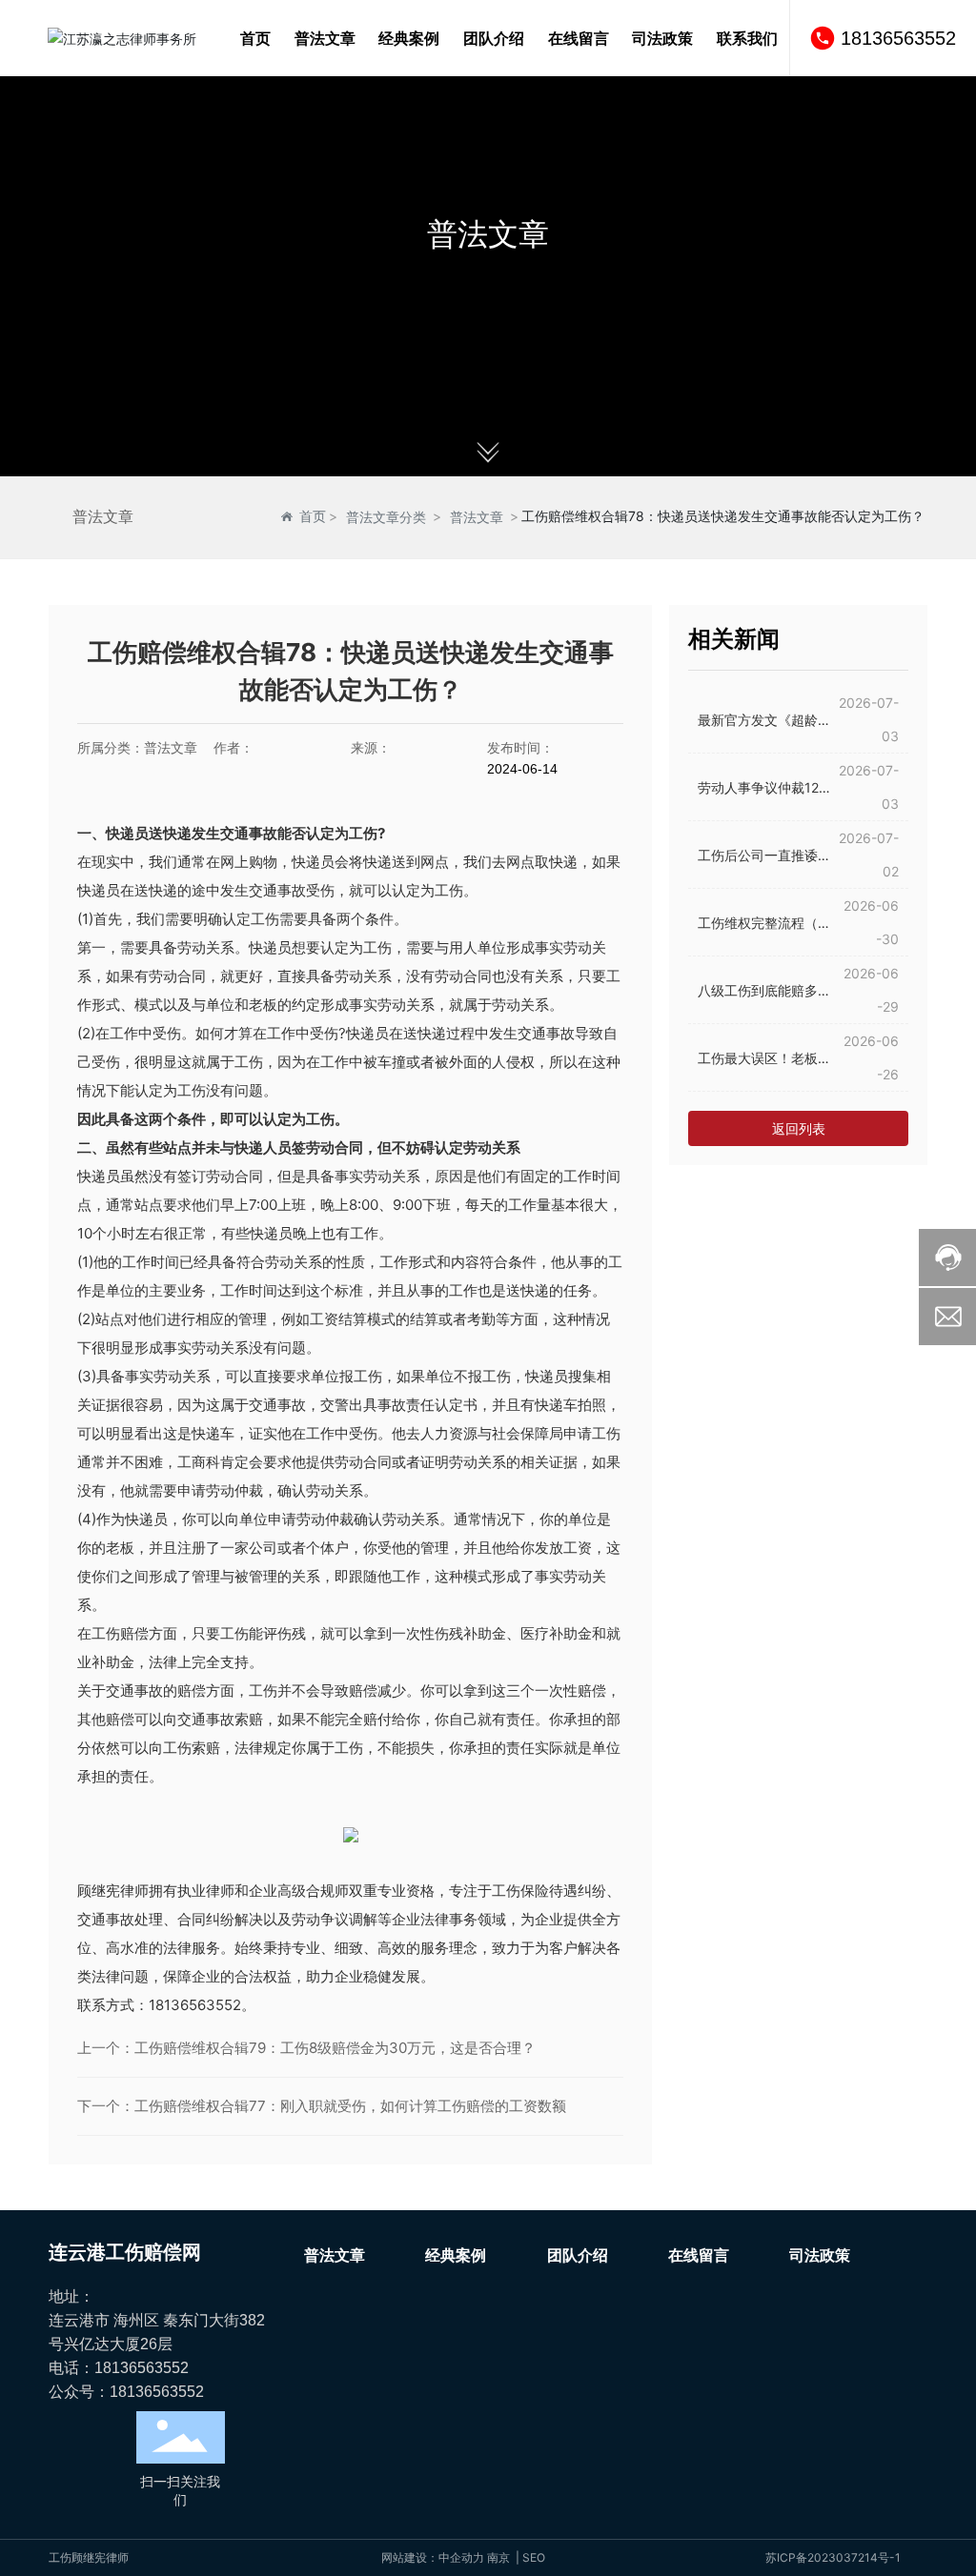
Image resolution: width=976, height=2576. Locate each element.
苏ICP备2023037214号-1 (833, 2557)
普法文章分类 (386, 517)
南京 (498, 2557)
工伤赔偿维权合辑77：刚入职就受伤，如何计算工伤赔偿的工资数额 (350, 2106)
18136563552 (898, 38)
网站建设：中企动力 (433, 2557)
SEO (534, 2557)
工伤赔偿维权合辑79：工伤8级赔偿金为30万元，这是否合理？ (335, 2048)
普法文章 (488, 234)
